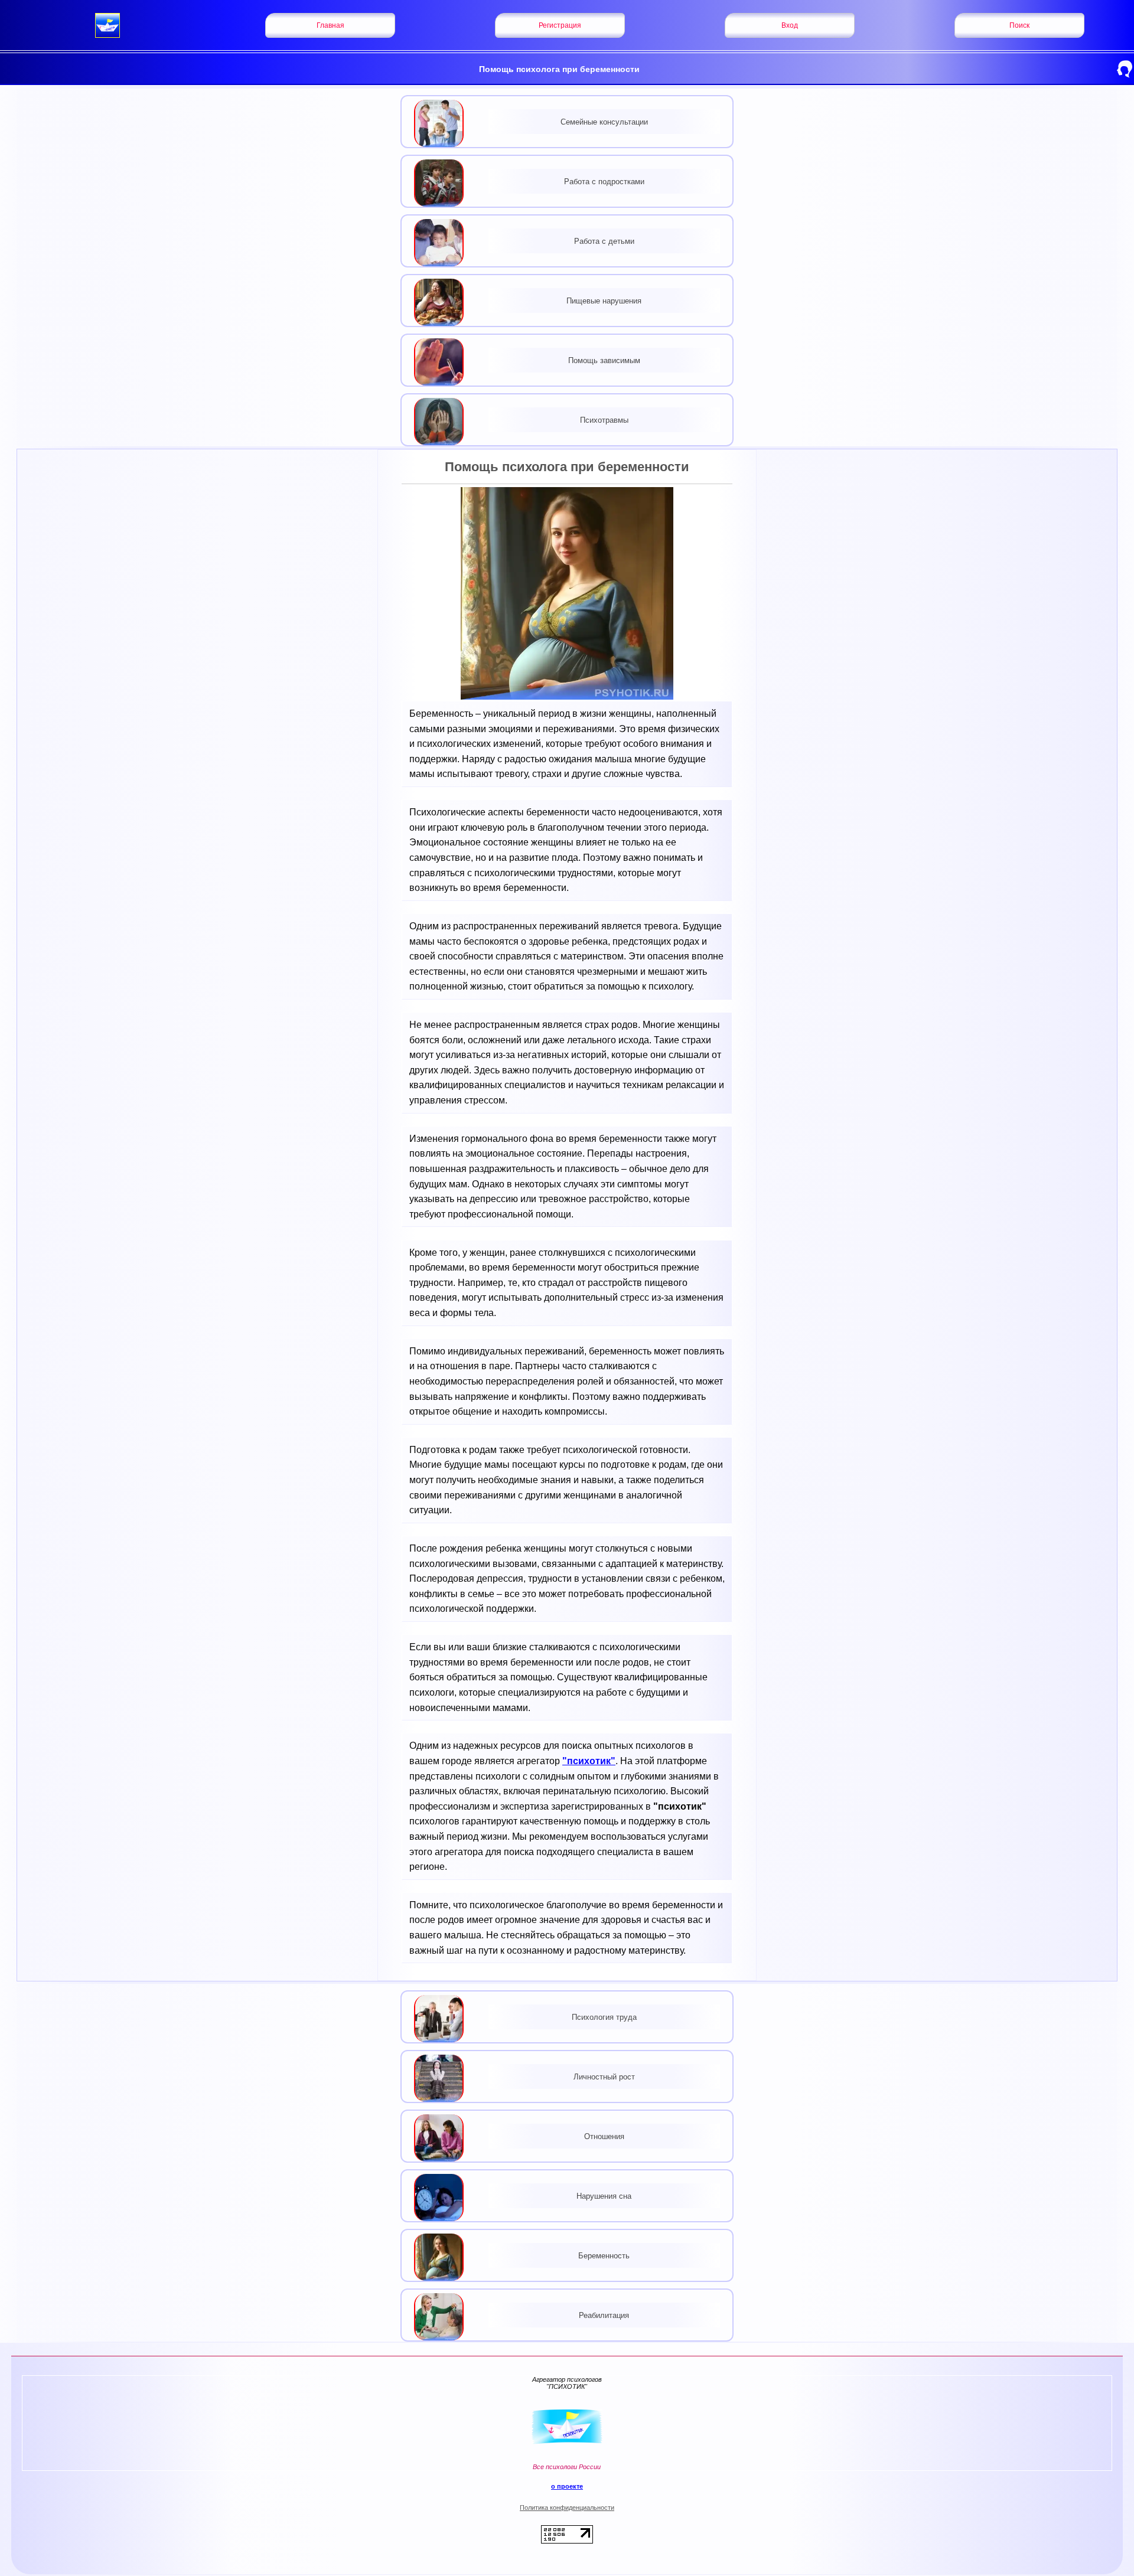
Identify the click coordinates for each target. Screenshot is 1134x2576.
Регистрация (560, 25)
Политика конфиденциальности (567, 2508)
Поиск (1019, 25)
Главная (330, 25)
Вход (790, 25)
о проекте (567, 2486)
